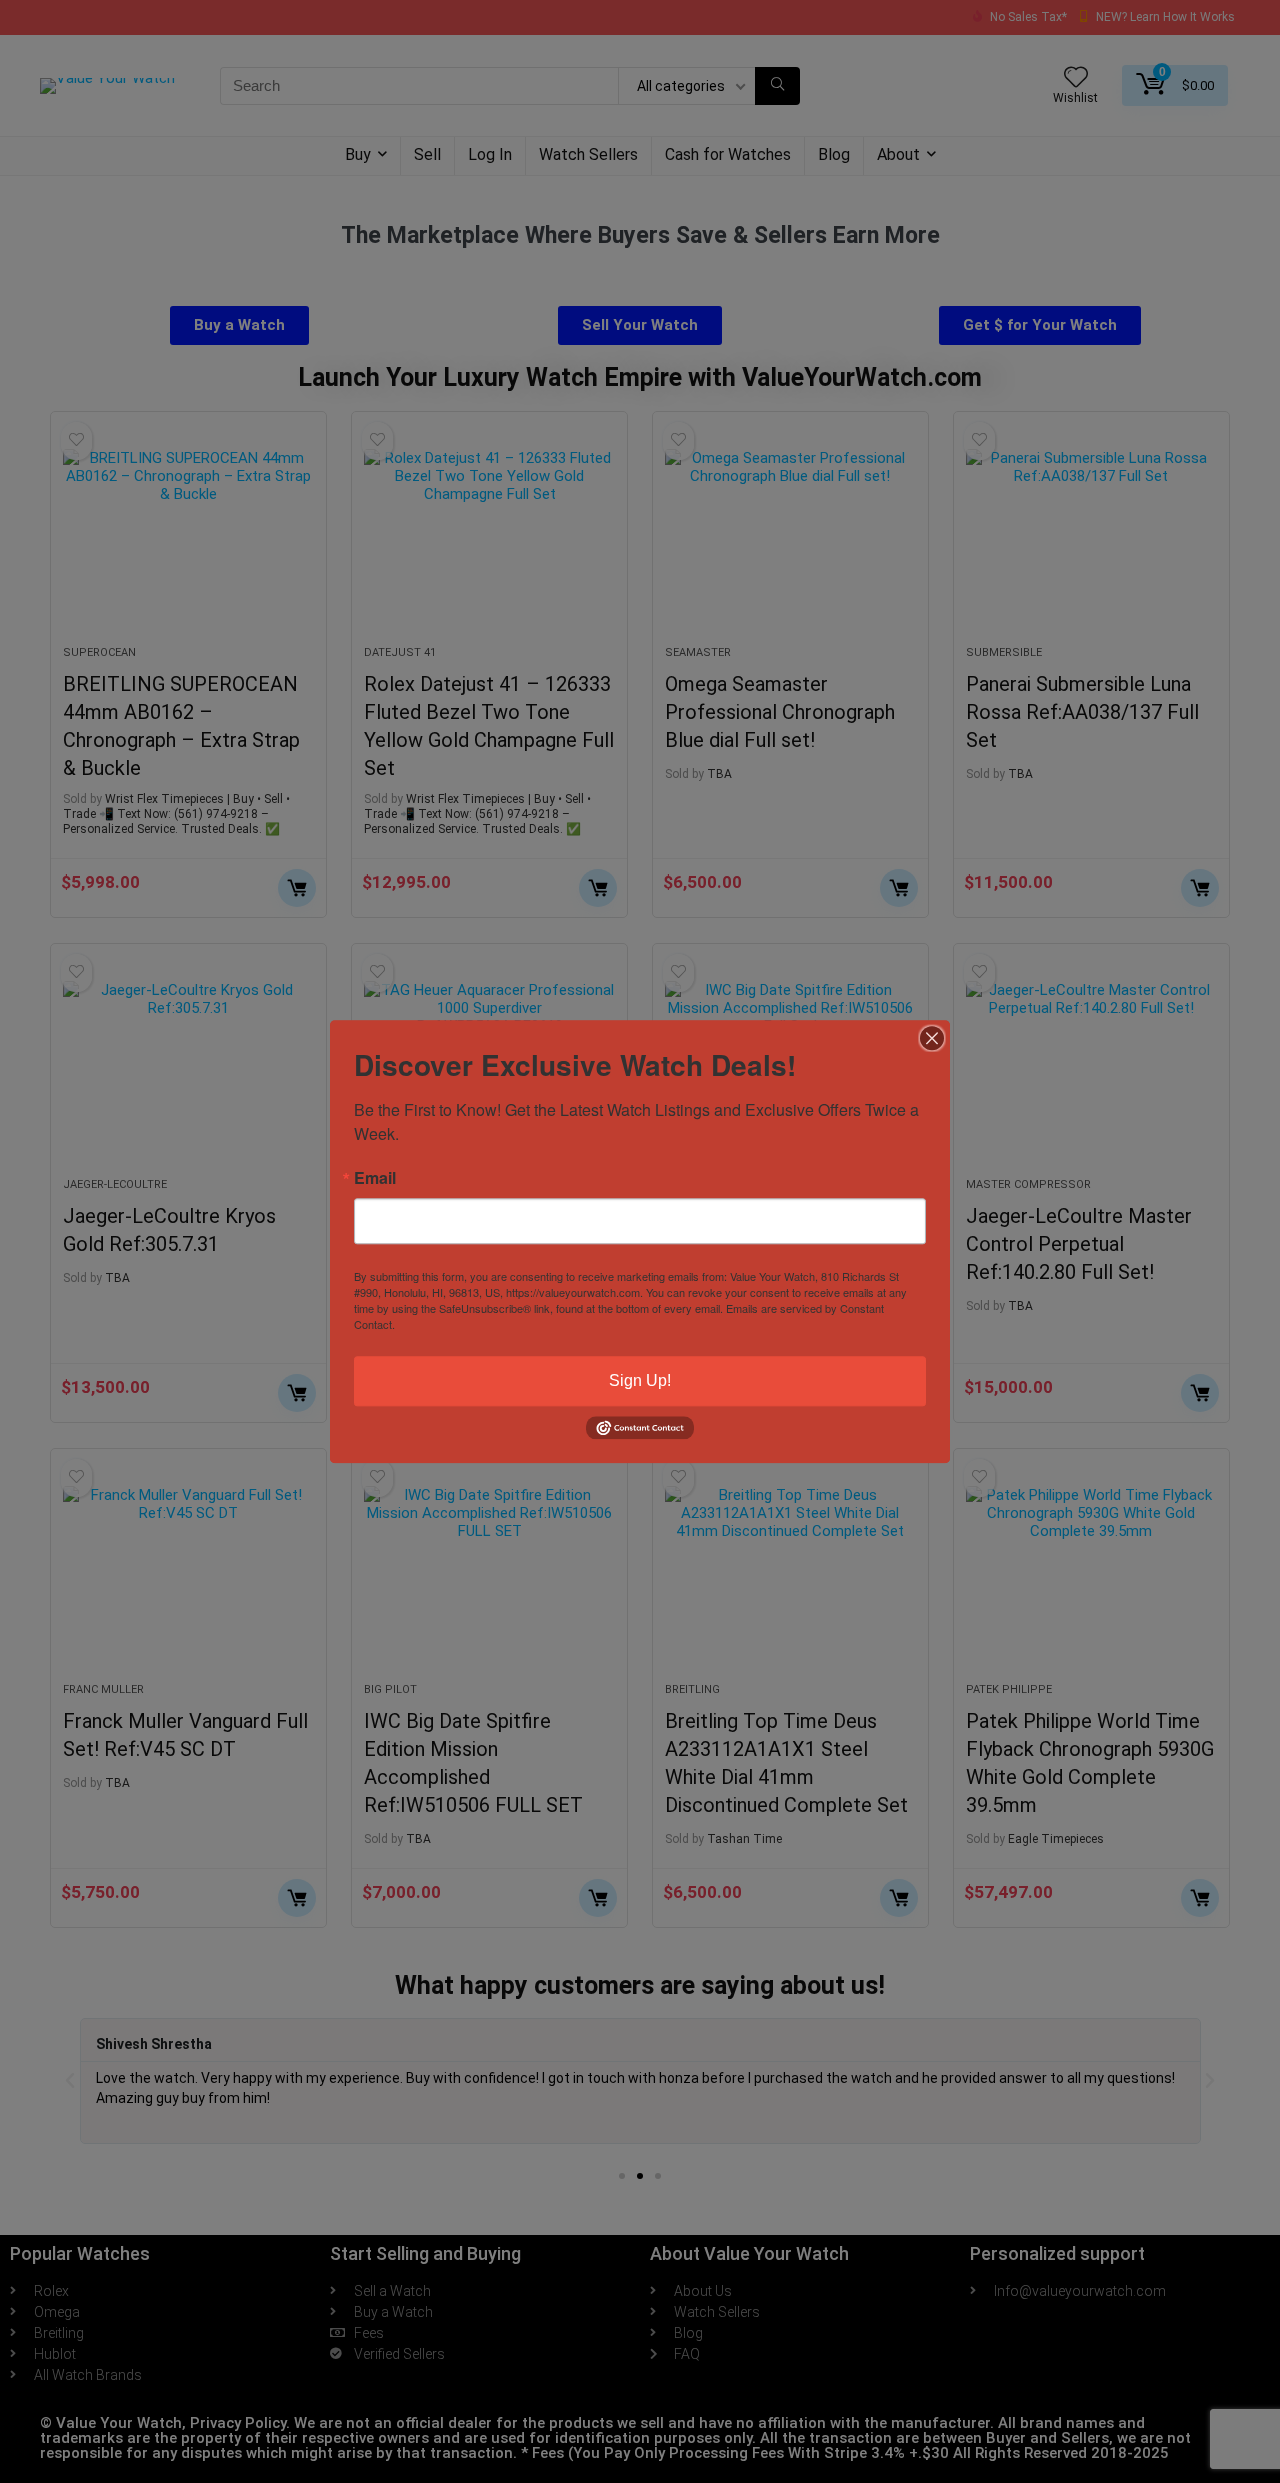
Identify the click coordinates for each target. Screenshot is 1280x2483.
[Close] (932, 1038)
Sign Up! (640, 1380)
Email (375, 1178)
